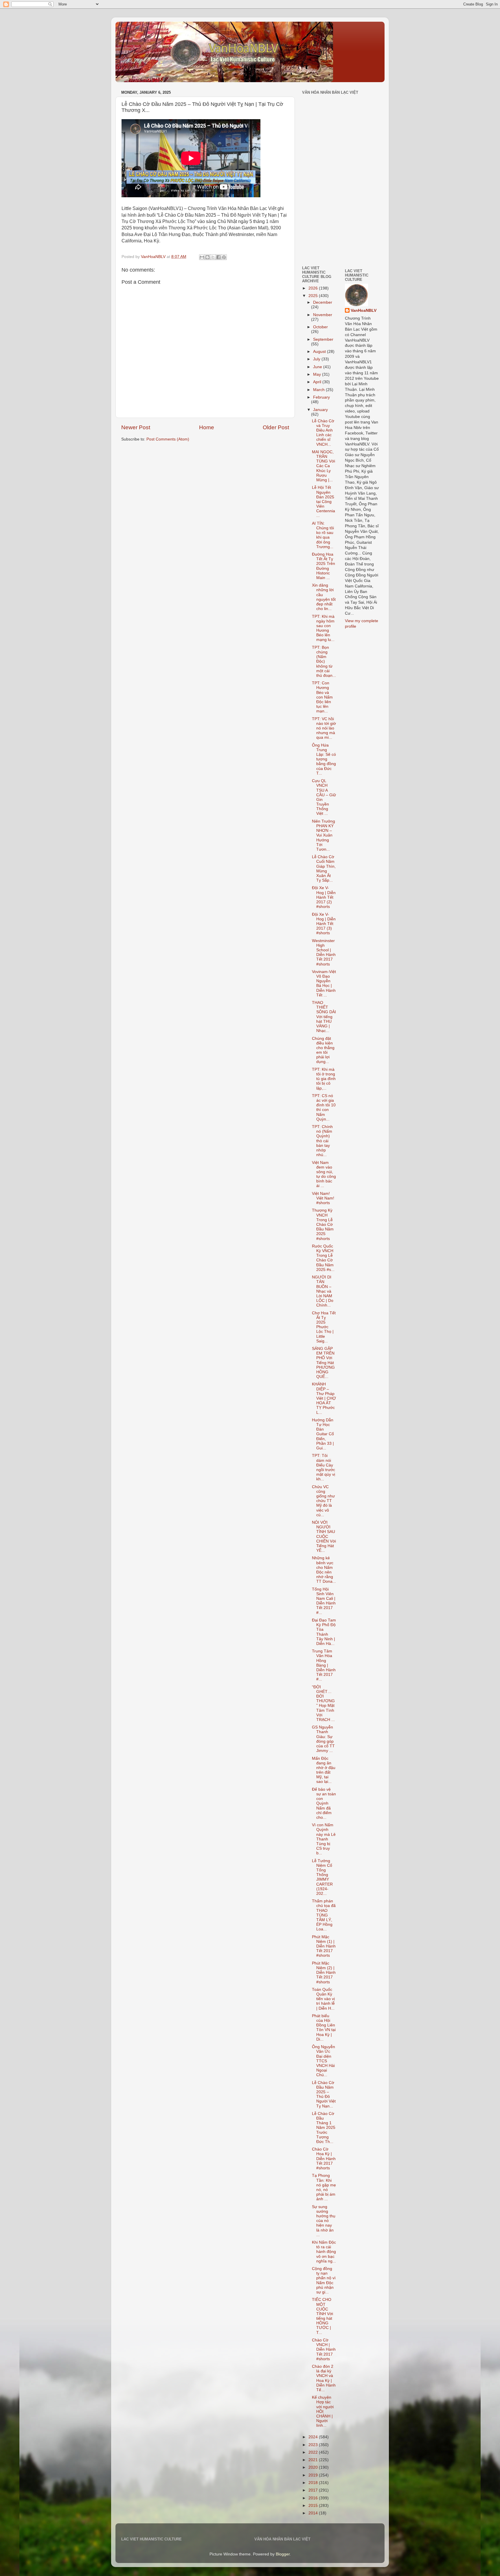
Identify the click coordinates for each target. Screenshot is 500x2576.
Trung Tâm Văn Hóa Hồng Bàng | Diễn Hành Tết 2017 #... (324, 1665)
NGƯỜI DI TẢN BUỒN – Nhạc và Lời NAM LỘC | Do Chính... (323, 1291)
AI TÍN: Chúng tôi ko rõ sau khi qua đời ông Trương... (323, 535)
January (320, 410)
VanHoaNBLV (364, 311)
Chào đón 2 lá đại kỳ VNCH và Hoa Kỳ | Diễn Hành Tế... (324, 2378)
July (317, 359)
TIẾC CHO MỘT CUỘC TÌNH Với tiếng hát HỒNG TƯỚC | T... (322, 2316)
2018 (314, 2483)
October (320, 327)
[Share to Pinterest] (224, 257)
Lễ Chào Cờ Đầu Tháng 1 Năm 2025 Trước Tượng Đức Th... (324, 2128)
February (321, 397)
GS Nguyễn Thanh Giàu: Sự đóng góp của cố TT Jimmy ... (323, 1739)
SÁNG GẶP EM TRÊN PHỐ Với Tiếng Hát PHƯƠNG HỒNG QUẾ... (323, 1363)
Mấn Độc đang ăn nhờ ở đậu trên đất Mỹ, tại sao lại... (324, 1770)
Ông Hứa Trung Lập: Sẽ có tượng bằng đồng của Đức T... (324, 759)
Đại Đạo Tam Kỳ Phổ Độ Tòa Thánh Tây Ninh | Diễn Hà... (324, 1632)
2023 (314, 2445)
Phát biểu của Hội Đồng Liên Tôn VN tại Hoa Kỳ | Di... (324, 2028)
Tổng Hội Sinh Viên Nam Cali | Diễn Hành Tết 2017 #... (324, 1601)
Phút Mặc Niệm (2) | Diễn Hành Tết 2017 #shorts (324, 1973)
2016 (314, 2498)
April (318, 382)
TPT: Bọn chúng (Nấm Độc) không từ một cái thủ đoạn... (324, 661)
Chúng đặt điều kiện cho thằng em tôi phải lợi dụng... (323, 1050)
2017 (314, 2490)
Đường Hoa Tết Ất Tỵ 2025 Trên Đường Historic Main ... (323, 566)
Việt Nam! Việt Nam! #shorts (323, 1198)
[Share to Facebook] (218, 257)
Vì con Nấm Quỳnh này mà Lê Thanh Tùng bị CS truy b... (324, 1839)
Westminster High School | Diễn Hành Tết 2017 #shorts (324, 952)
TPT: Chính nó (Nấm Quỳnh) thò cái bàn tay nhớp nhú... (322, 1141)
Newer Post (136, 427)
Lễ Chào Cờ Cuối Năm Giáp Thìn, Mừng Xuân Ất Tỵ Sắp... (324, 869)
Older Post (276, 427)
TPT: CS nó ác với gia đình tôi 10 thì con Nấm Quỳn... (324, 1108)
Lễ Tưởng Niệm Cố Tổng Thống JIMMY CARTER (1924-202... (322, 1877)
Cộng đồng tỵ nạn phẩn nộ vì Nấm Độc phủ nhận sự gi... (324, 2280)
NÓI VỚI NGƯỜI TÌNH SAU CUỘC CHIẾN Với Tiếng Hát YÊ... (324, 1536)
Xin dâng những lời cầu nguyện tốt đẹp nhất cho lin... (324, 597)
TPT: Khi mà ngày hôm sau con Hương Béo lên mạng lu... (323, 628)
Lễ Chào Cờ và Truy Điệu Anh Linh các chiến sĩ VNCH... (323, 433)
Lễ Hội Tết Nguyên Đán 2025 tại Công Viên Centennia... (323, 502)
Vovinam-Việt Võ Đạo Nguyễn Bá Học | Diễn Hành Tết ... (324, 983)
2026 (314, 288)
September (323, 339)
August (320, 352)
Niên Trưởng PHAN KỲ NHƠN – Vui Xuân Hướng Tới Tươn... (323, 835)
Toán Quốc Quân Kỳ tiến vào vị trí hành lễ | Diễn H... (323, 1999)
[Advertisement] (319, 221)
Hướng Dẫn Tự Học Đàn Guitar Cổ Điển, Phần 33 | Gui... (323, 1434)
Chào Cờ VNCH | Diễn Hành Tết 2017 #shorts (324, 2350)
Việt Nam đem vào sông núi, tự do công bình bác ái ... (324, 1174)
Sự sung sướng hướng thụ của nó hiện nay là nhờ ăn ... (324, 2221)
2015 (314, 2506)
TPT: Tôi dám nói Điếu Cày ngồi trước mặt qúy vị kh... (323, 1467)
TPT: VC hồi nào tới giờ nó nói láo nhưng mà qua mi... (324, 728)
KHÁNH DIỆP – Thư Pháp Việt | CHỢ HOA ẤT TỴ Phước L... (324, 1398)
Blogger (283, 2554)
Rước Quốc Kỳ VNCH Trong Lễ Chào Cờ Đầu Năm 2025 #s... (323, 1258)
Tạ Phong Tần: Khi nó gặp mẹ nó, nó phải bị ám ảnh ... (324, 2187)
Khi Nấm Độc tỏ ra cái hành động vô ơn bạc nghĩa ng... (324, 2252)
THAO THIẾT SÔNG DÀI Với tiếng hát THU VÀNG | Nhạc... (324, 1017)
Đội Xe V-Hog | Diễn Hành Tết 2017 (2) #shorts (324, 897)
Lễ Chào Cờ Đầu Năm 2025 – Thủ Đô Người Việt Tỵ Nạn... (324, 2094)
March (319, 390)
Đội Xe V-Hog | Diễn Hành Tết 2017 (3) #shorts (324, 924)
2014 (314, 2513)
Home (207, 427)
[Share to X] (213, 257)
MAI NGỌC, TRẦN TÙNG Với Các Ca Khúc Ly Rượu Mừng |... (323, 466)
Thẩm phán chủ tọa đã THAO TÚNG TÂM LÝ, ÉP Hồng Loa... (324, 1915)
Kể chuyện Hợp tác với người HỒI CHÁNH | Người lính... (323, 2411)
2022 (314, 2452)
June (318, 367)
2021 (314, 2460)
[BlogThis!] (207, 257)
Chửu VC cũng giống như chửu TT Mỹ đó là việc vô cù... (323, 1501)
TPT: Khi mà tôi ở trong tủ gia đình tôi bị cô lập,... (324, 1079)
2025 (314, 296)
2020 (314, 2467)
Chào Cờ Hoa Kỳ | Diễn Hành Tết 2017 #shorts (324, 2159)
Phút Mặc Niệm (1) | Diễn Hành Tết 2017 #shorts (324, 1946)
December (323, 302)
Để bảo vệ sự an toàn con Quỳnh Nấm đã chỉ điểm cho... (324, 1803)
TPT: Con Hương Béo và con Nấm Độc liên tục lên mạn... (322, 697)
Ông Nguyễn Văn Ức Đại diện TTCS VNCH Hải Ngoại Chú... (323, 2061)
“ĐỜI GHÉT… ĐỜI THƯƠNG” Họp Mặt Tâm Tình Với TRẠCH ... (323, 1703)
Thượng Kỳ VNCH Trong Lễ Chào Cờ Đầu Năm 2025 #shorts (323, 1224)
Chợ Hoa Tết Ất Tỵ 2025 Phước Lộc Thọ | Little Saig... (324, 1327)
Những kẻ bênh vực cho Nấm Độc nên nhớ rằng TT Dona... (324, 1570)
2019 (314, 2475)
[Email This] (202, 257)
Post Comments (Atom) (168, 439)
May (318, 374)
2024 (314, 2437)
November (323, 315)
